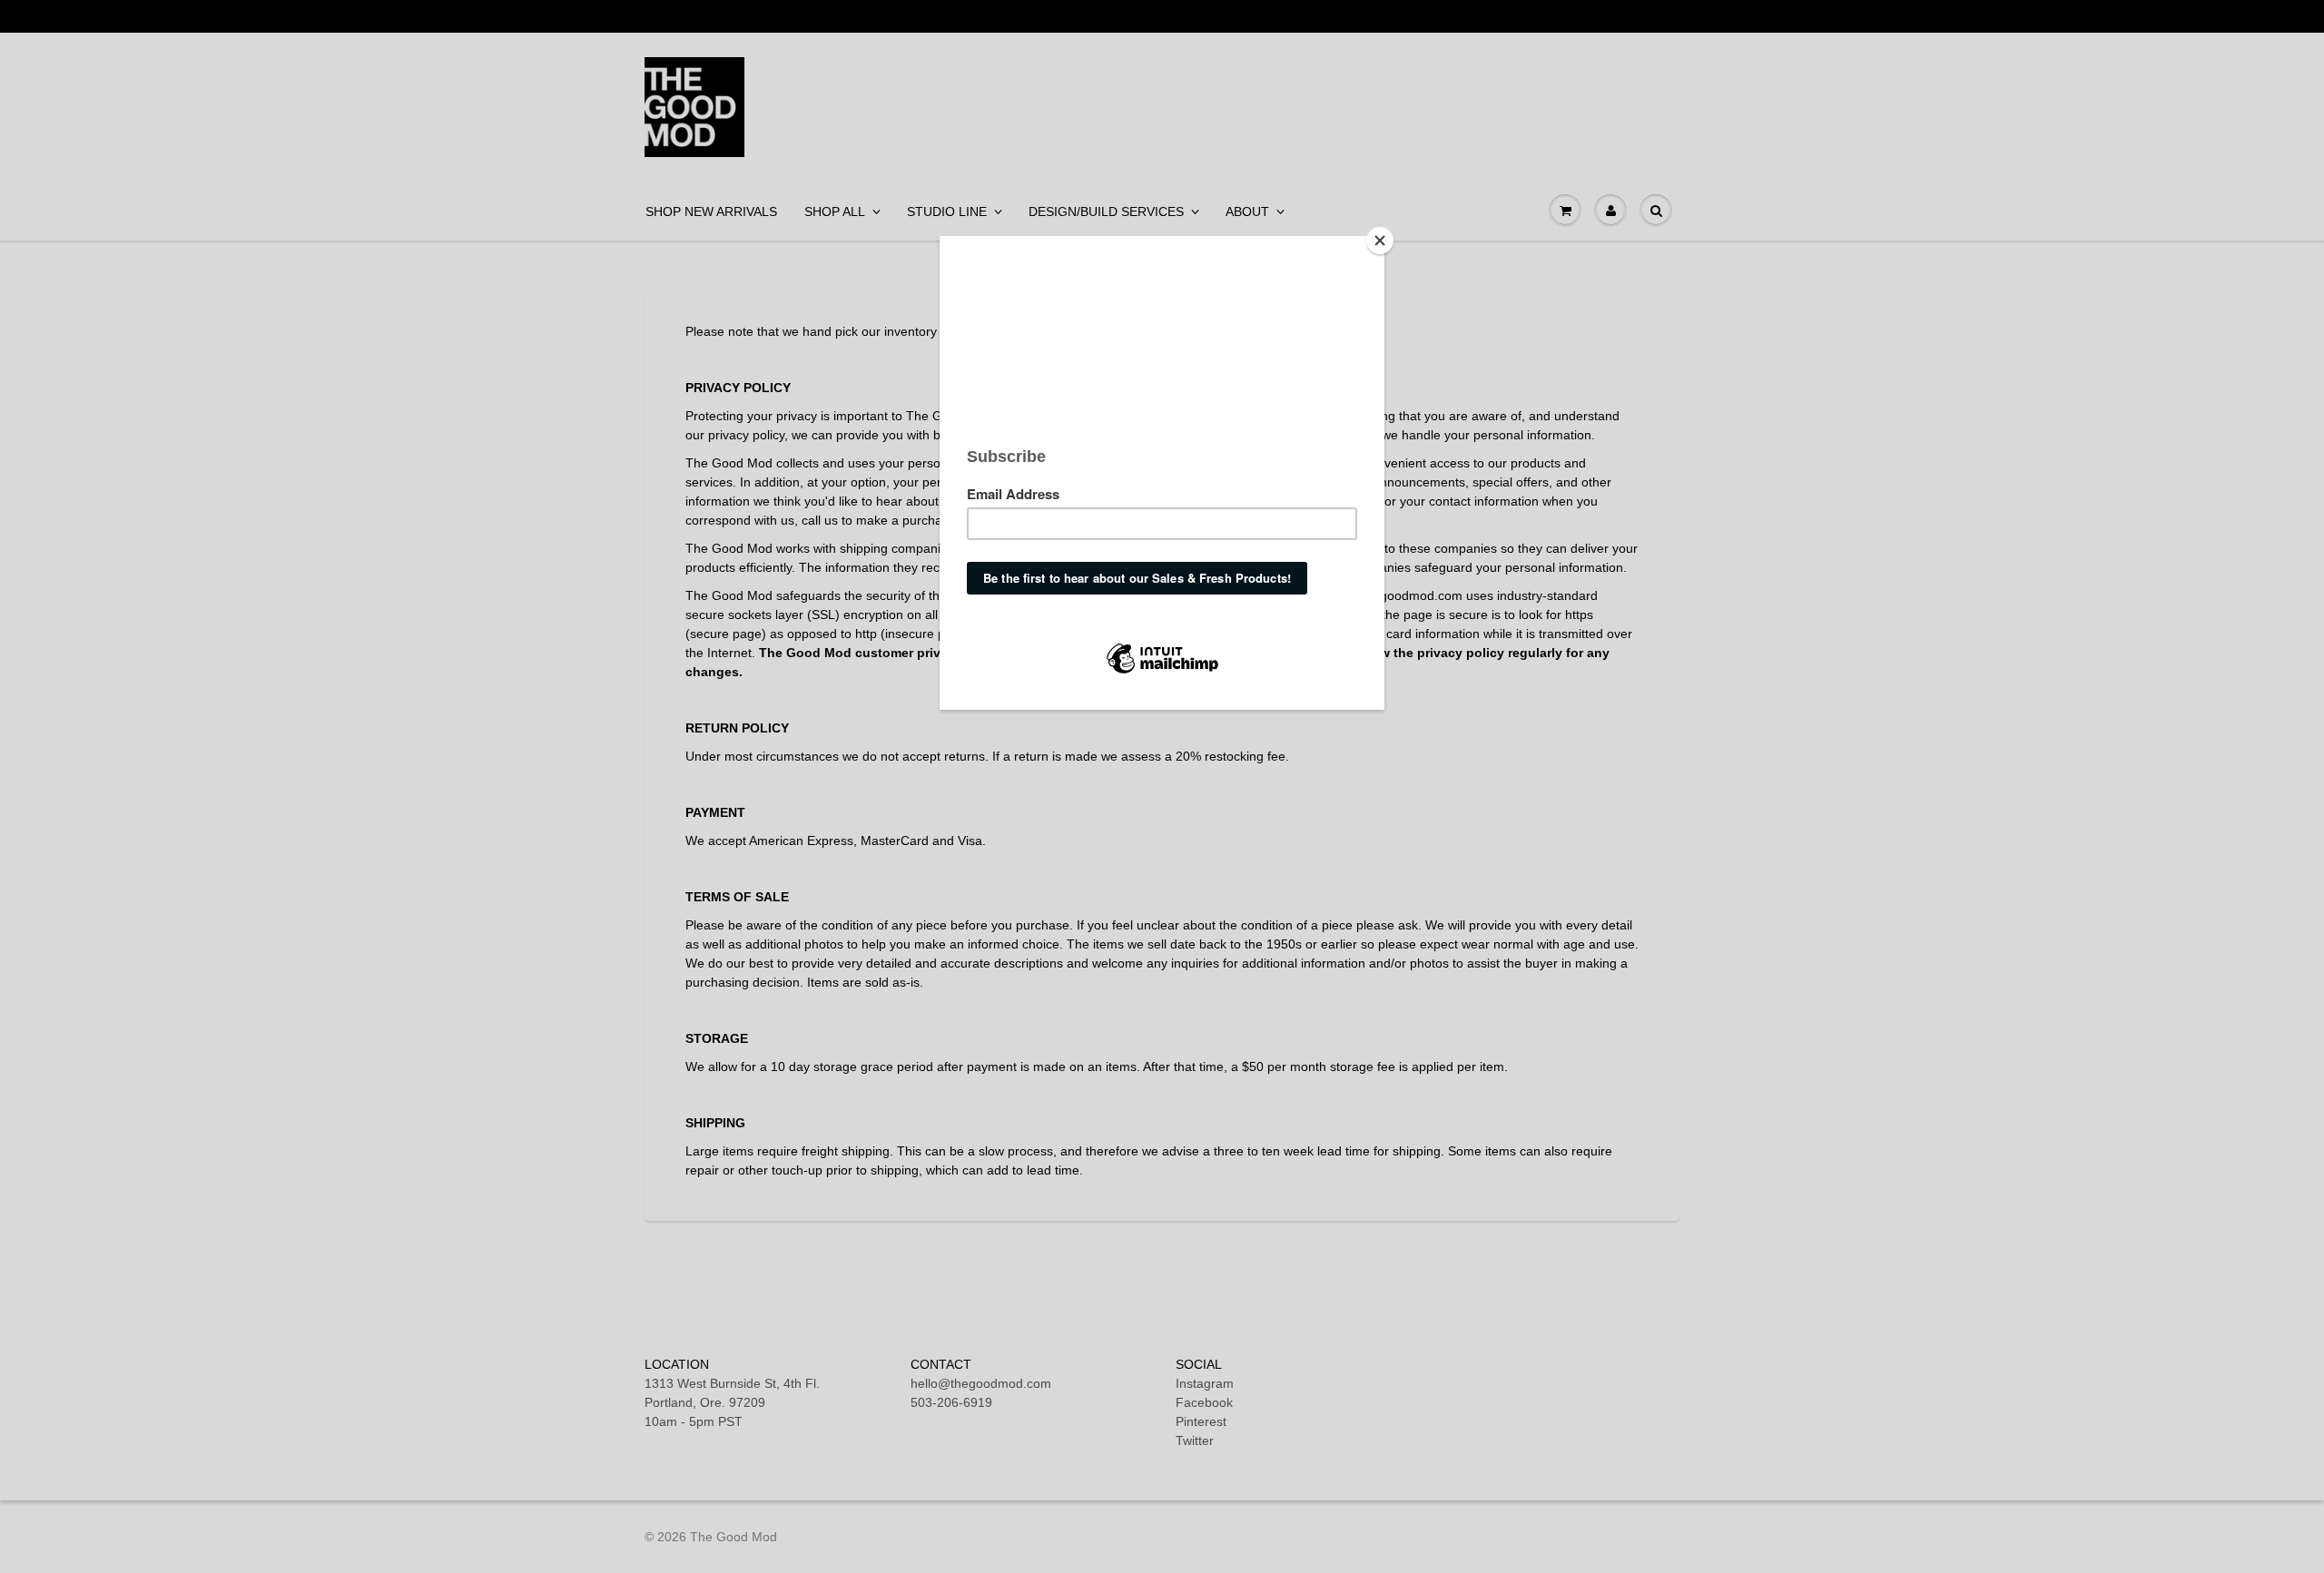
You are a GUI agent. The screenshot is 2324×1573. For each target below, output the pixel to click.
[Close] (1380, 241)
